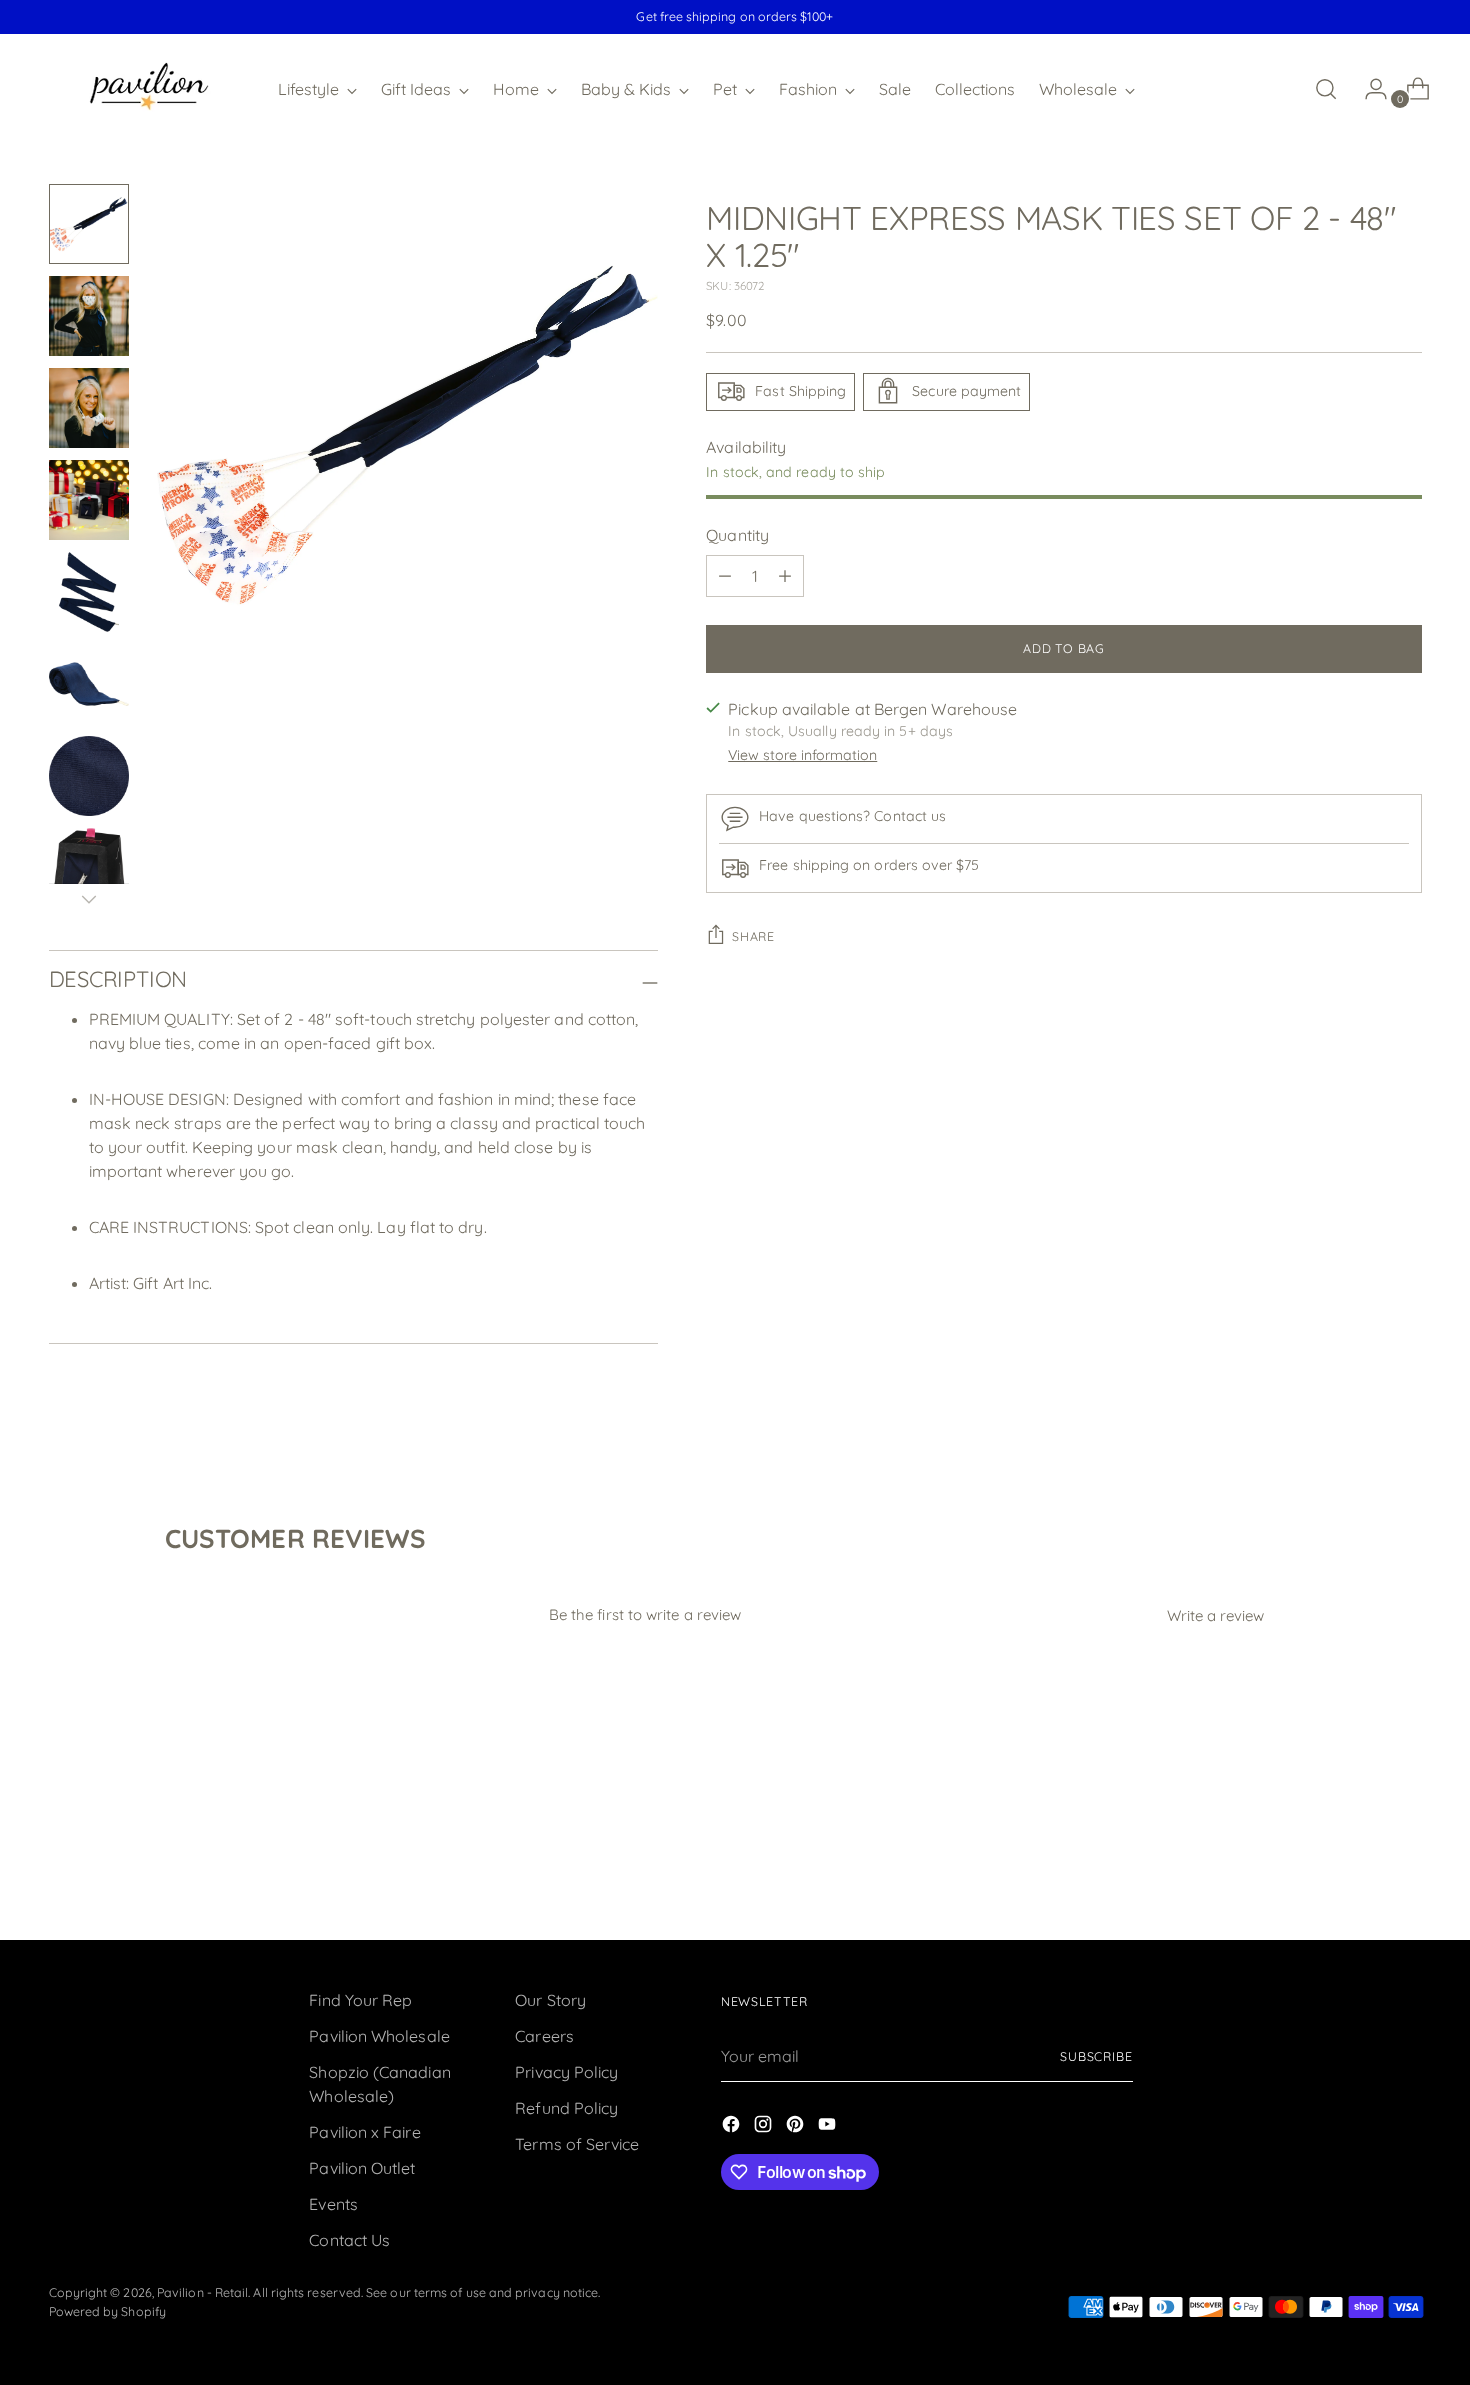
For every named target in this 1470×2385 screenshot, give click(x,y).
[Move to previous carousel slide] (1359, 1872)
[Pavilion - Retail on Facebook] (733, 2127)
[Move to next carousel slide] (1405, 1871)
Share (753, 936)
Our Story (550, 2000)
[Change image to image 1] (89, 224)
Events (333, 2204)
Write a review (1215, 1615)
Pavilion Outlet (362, 2168)
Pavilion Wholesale (379, 2036)
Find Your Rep (360, 2000)
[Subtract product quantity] (725, 576)
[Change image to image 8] (89, 868)
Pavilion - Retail (202, 2292)
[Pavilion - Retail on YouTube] (829, 2127)
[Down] (89, 899)
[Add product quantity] (785, 576)
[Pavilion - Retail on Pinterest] (797, 2127)
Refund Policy (566, 2108)
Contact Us (349, 2240)
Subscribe (1096, 2056)
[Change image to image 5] (89, 592)
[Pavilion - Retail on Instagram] (765, 2127)
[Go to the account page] (1368, 89)
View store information (802, 755)
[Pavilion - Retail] (149, 89)
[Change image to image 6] (89, 684)
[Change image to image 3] (89, 408)
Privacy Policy (566, 2072)
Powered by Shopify (107, 2311)
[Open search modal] (1326, 89)
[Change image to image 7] (89, 776)
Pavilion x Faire (364, 2132)
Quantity (737, 535)
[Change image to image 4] (89, 500)
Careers (544, 2036)
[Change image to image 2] (89, 316)
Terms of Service (577, 2144)
